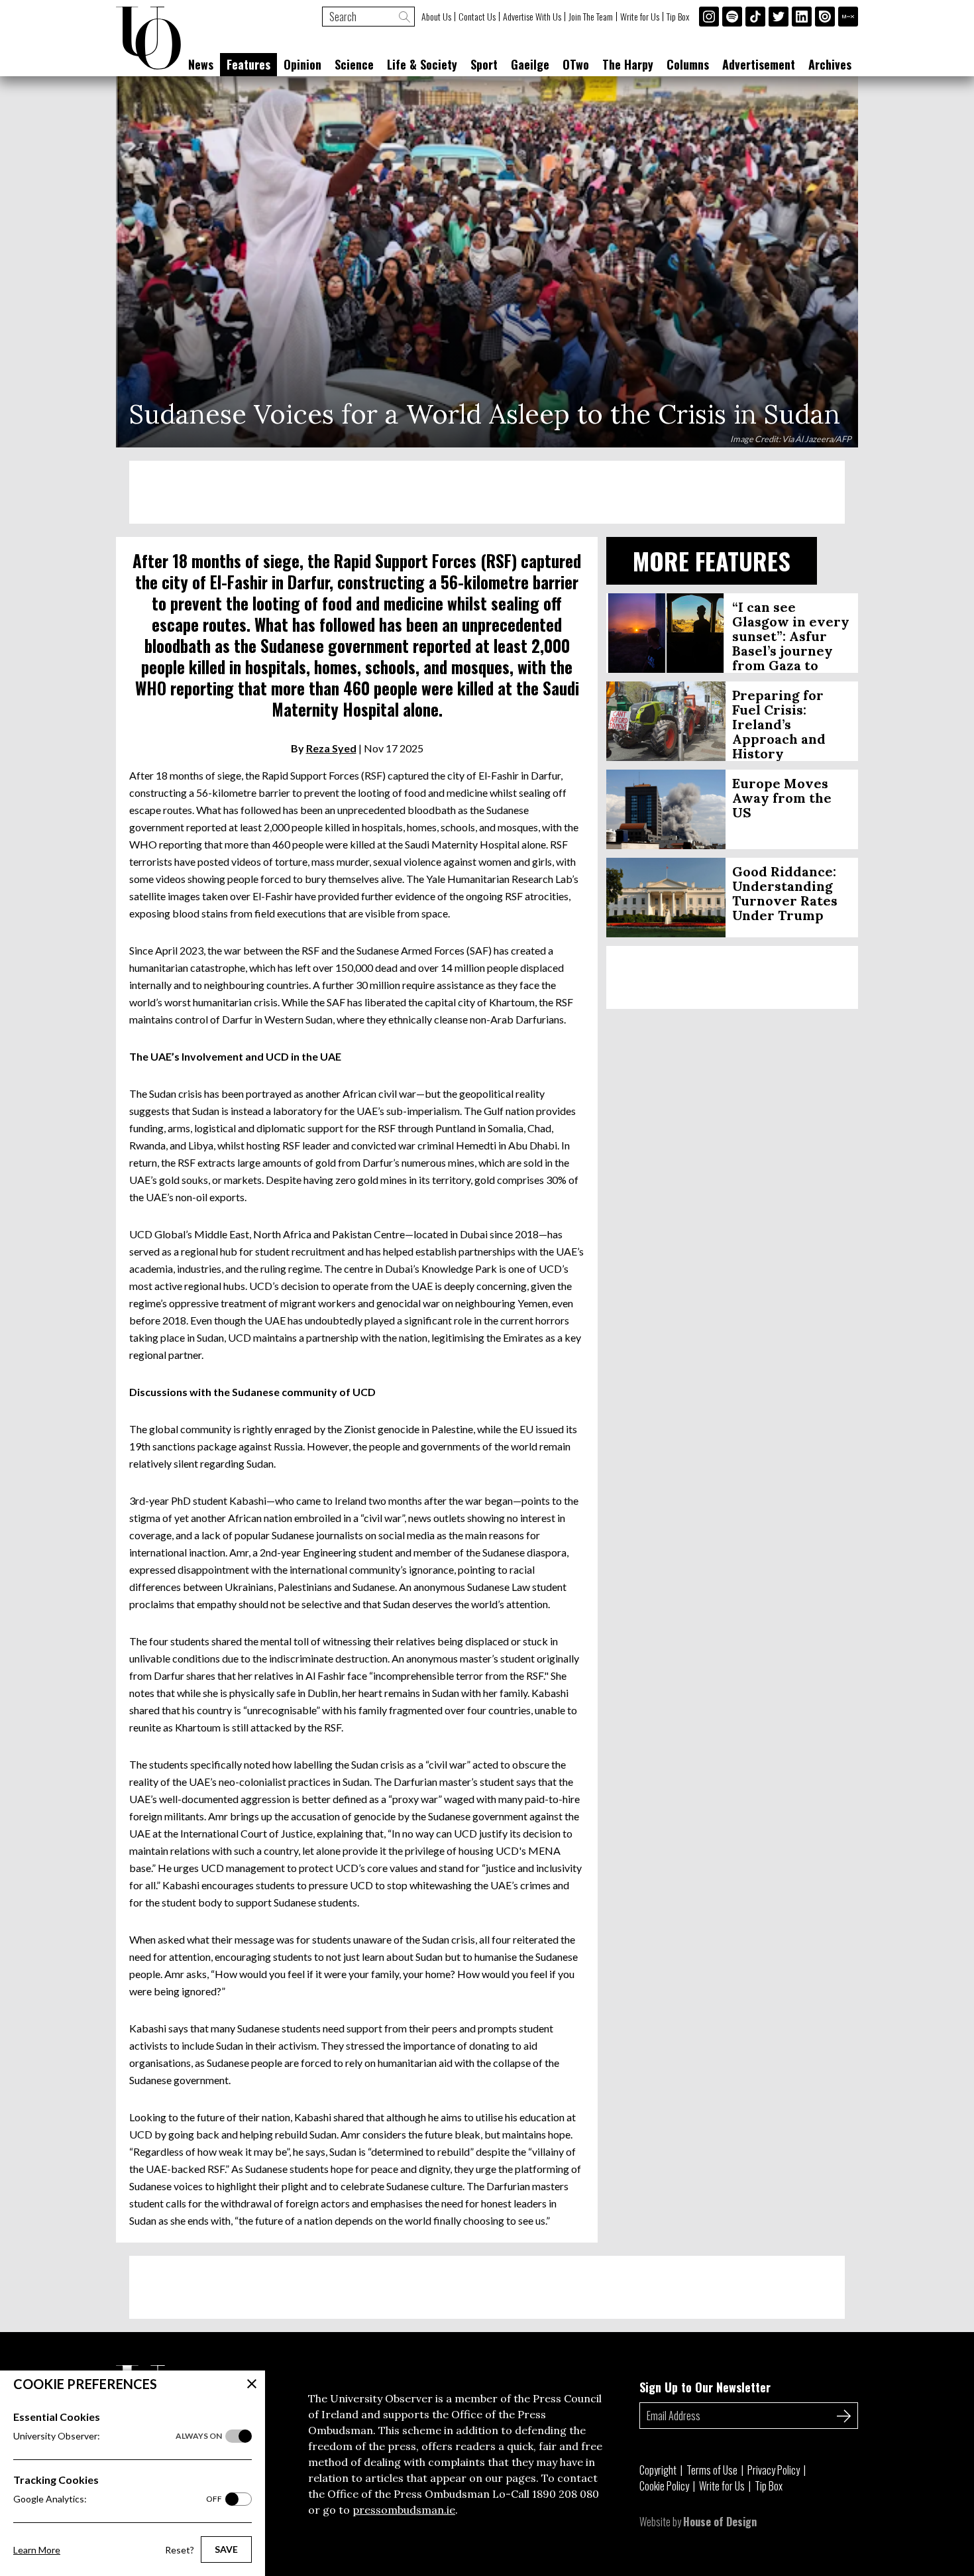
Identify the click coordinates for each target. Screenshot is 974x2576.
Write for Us (640, 17)
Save (226, 2549)
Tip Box (678, 17)
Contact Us (477, 17)
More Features (712, 560)
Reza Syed (331, 748)
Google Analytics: (118, 2499)
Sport (484, 64)
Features (248, 64)
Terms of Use (712, 2470)
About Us (436, 17)
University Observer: (118, 2436)
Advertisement (759, 64)
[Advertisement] (487, 492)
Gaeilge (530, 64)
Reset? (180, 2550)
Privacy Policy (774, 2470)
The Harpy (628, 64)
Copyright (658, 2470)
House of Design (720, 2522)
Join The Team (591, 17)
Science (354, 64)
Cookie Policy (664, 2486)
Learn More (37, 2550)
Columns (688, 64)
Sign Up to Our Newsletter (705, 2387)
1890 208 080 (566, 2494)
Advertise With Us (532, 17)
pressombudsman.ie (404, 2510)
